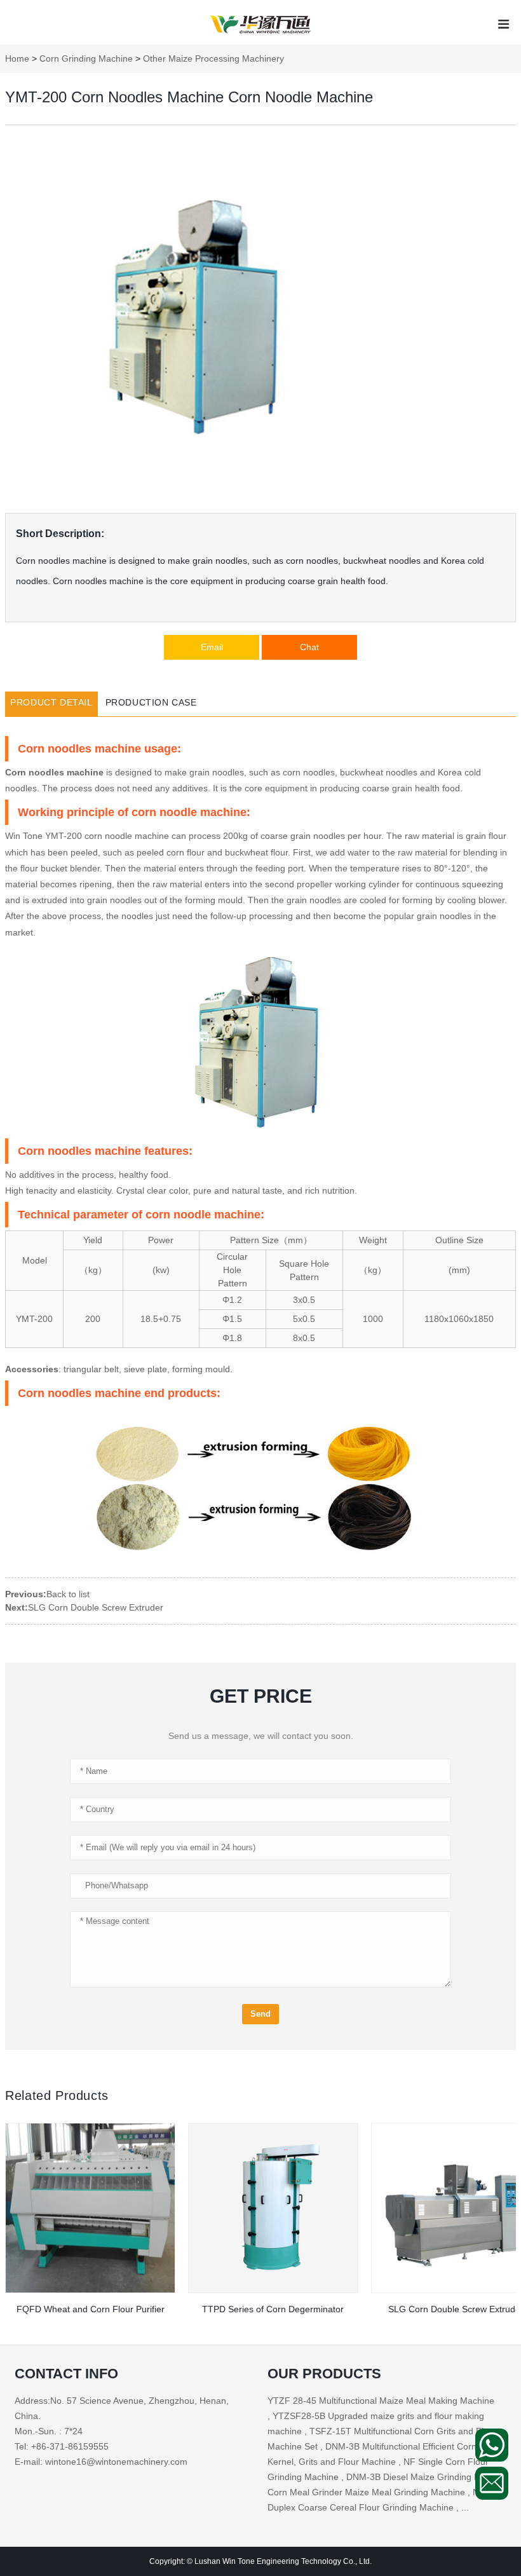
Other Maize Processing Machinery (213, 58)
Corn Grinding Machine (86, 58)
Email (212, 647)
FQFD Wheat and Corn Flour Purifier (91, 2309)
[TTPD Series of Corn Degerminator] (273, 2208)
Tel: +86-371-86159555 (62, 2446)
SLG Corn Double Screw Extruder (96, 1607)
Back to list (68, 1594)
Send (260, 2014)
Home (17, 58)
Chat (309, 647)
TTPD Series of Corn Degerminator (273, 2309)
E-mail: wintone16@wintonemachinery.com (101, 2462)
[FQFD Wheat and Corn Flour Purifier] (90, 2208)
